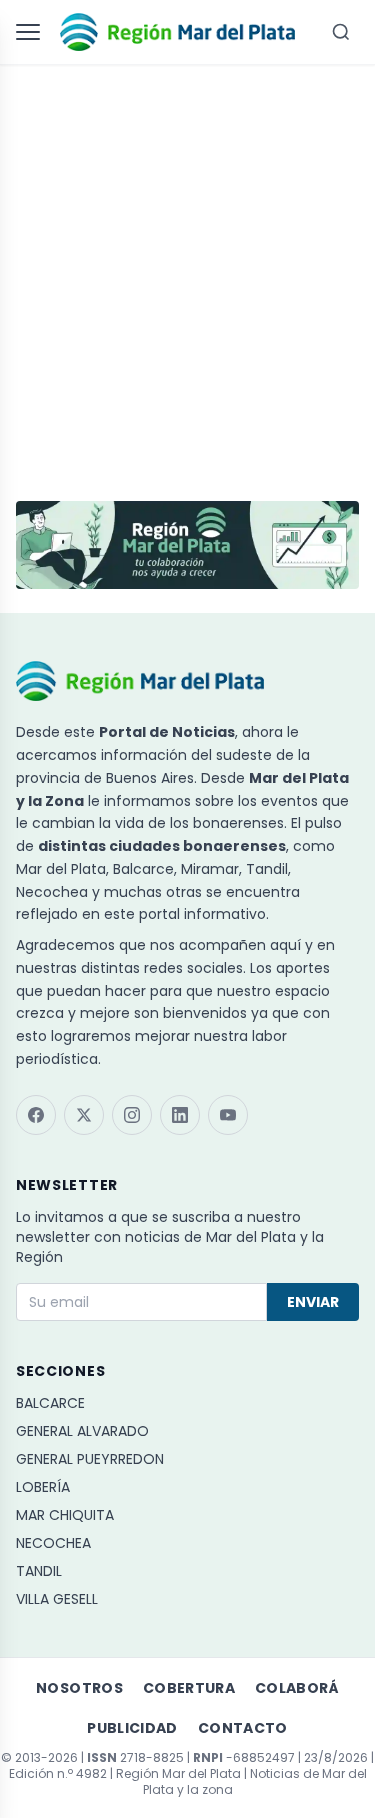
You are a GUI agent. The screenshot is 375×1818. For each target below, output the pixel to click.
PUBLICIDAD (132, 1728)
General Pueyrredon (90, 1459)
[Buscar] (341, 32)
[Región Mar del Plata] (177, 32)
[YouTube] (228, 1115)
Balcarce (50, 1403)
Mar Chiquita (65, 1515)
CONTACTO (243, 1728)
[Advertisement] (187, 273)
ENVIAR (313, 1302)
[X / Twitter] (84, 1115)
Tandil (39, 1571)
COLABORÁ (297, 1688)
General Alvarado (82, 1431)
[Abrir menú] (32, 32)
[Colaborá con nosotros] (187, 545)
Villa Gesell (57, 1599)
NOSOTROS (79, 1688)
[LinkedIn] (180, 1115)
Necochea (53, 1543)
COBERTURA (189, 1688)
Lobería (43, 1487)
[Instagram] (132, 1115)
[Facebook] (36, 1115)
